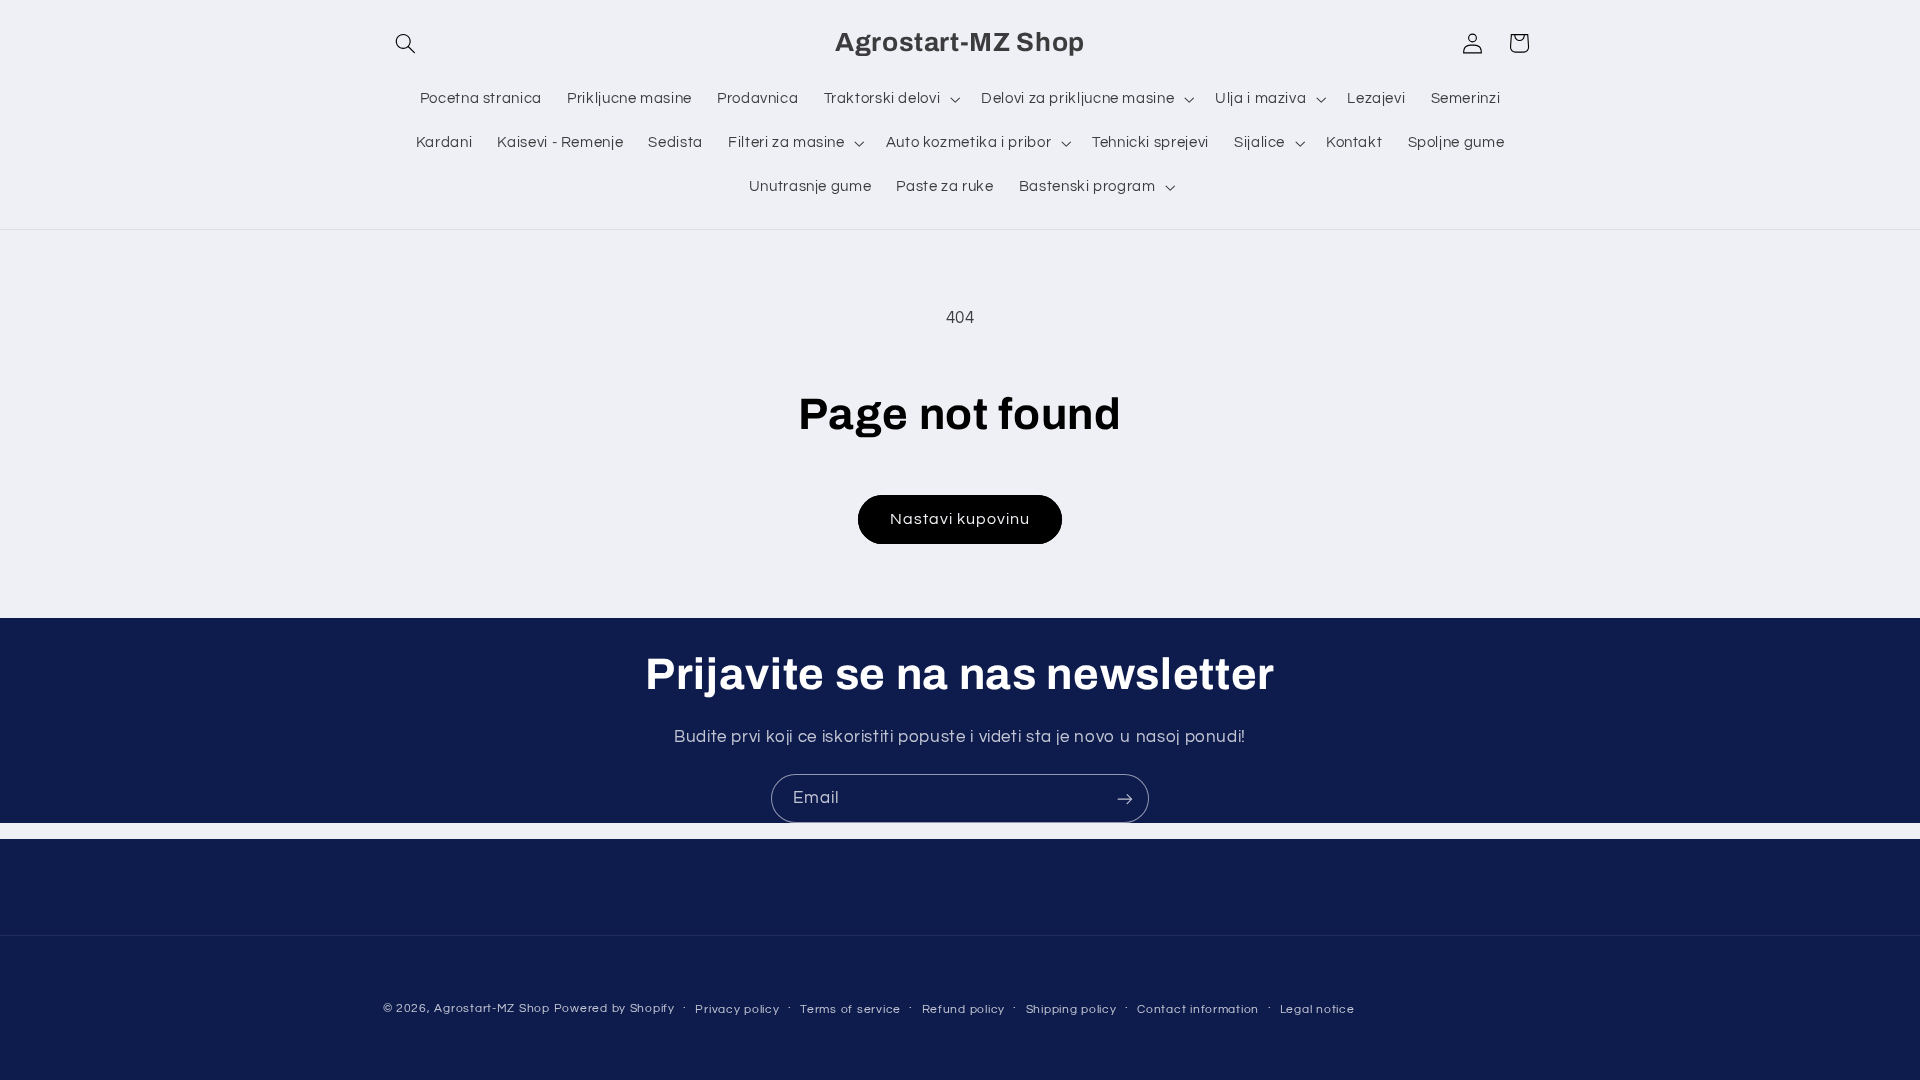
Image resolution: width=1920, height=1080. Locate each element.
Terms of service (850, 1009)
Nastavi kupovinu (960, 519)
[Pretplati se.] (1125, 798)
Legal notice (1317, 1009)
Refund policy (964, 1009)
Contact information (1198, 1009)
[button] (406, 43)
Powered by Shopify (614, 1008)
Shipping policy (1071, 1009)
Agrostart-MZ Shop (492, 1008)
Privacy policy (737, 1009)
